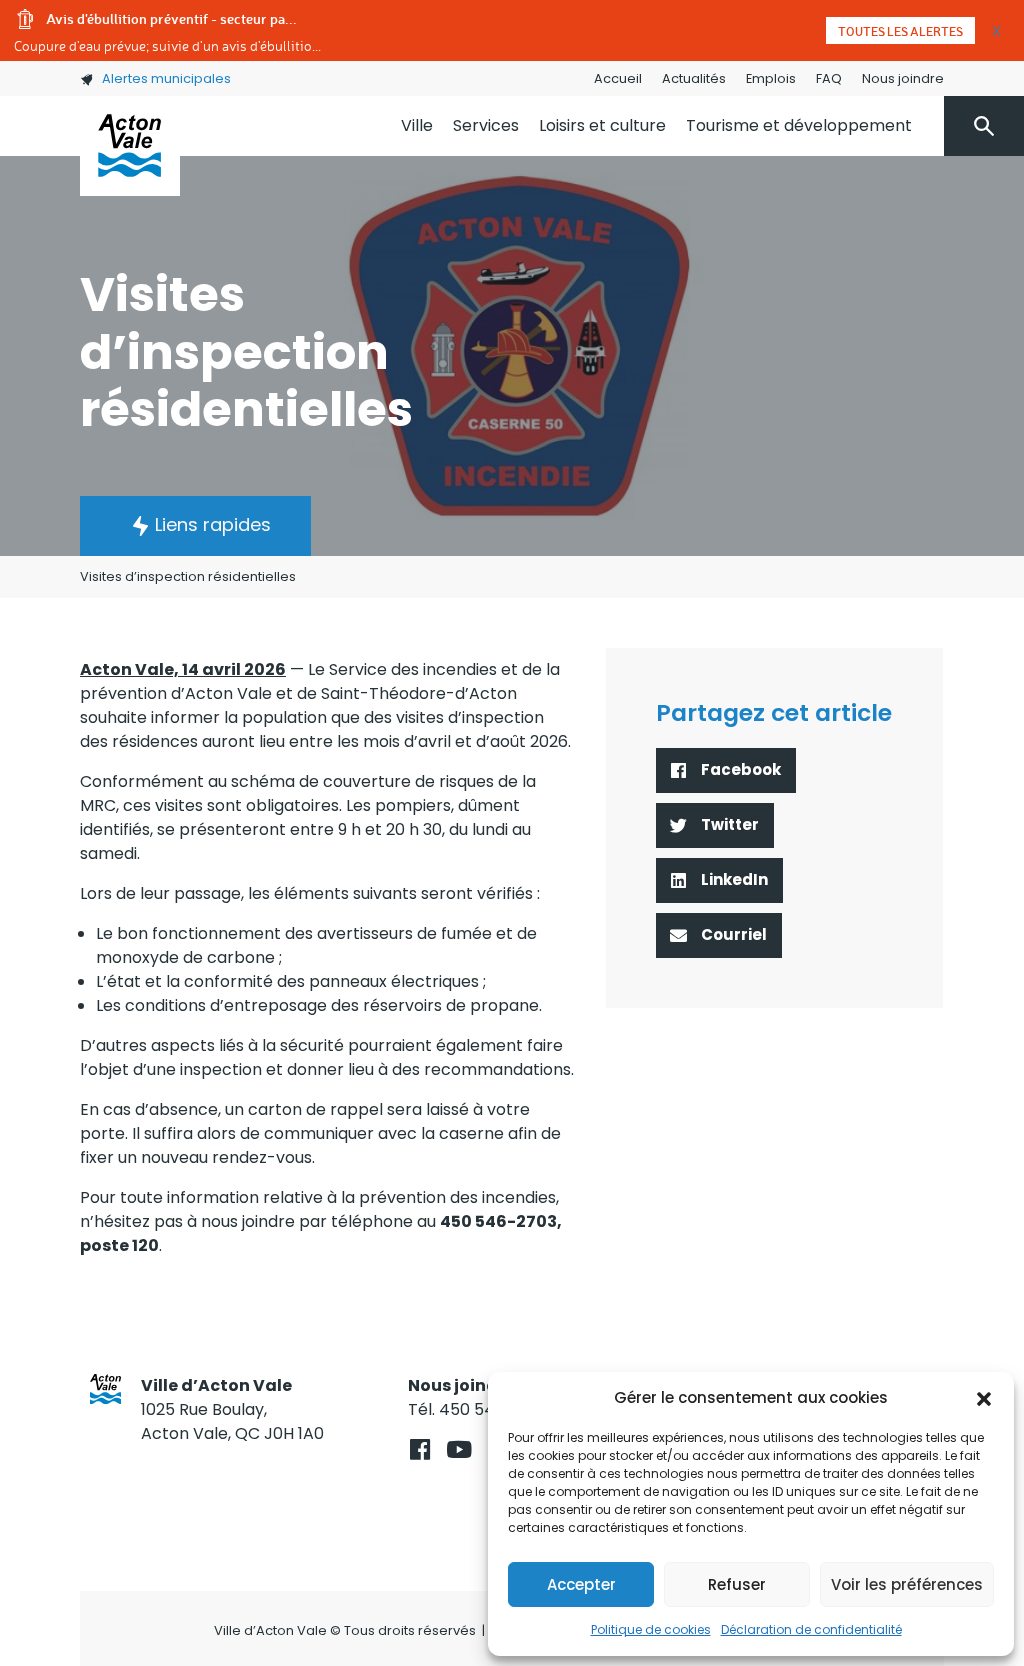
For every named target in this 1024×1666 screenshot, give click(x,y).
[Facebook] (419, 1449)
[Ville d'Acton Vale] (130, 146)
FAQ (829, 78)
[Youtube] (458, 1449)
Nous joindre (903, 78)
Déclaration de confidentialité (811, 1629)
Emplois (771, 78)
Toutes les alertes (900, 31)
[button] (984, 1398)
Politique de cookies (651, 1629)
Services (486, 125)
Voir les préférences (907, 1584)
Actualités (694, 78)
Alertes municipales (166, 78)
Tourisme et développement (799, 125)
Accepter (581, 1584)
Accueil (618, 78)
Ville (417, 125)
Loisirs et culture (602, 125)
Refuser (737, 1584)
